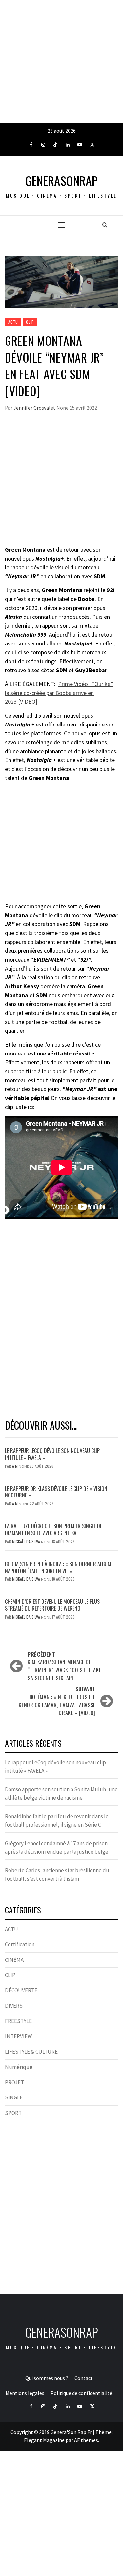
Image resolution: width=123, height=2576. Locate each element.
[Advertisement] (61, 62)
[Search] (105, 225)
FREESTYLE (18, 2021)
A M (15, 1466)
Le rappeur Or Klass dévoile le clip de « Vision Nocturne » (56, 1492)
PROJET (14, 2082)
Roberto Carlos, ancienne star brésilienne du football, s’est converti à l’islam (57, 1875)
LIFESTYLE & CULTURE (31, 2052)
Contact (84, 2378)
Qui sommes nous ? (47, 2378)
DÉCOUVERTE (21, 1990)
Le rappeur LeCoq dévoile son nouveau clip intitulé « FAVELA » (52, 1454)
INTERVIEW (18, 2036)
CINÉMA (14, 1960)
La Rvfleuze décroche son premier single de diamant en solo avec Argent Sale (53, 1530)
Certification (20, 1944)
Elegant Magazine (44, 2440)
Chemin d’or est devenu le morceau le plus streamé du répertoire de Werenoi (52, 1605)
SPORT (13, 2113)
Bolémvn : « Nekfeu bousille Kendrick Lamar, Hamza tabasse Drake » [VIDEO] (57, 1701)
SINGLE (14, 2097)
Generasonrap (61, 181)
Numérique (19, 2067)
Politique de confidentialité (81, 2393)
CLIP (30, 322)
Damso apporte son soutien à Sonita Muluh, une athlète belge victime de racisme (61, 1794)
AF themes (86, 2440)
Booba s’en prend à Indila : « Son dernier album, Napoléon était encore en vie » (59, 1567)
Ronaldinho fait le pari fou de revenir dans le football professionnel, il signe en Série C (57, 1821)
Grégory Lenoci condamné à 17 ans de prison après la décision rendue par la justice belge (57, 1848)
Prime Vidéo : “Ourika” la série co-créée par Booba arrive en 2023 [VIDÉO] (59, 693)
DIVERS (14, 2006)
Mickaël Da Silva (27, 1541)
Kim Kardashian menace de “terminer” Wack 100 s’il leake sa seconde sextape (64, 1666)
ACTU (13, 322)
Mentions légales (25, 2393)
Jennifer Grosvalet (35, 408)
